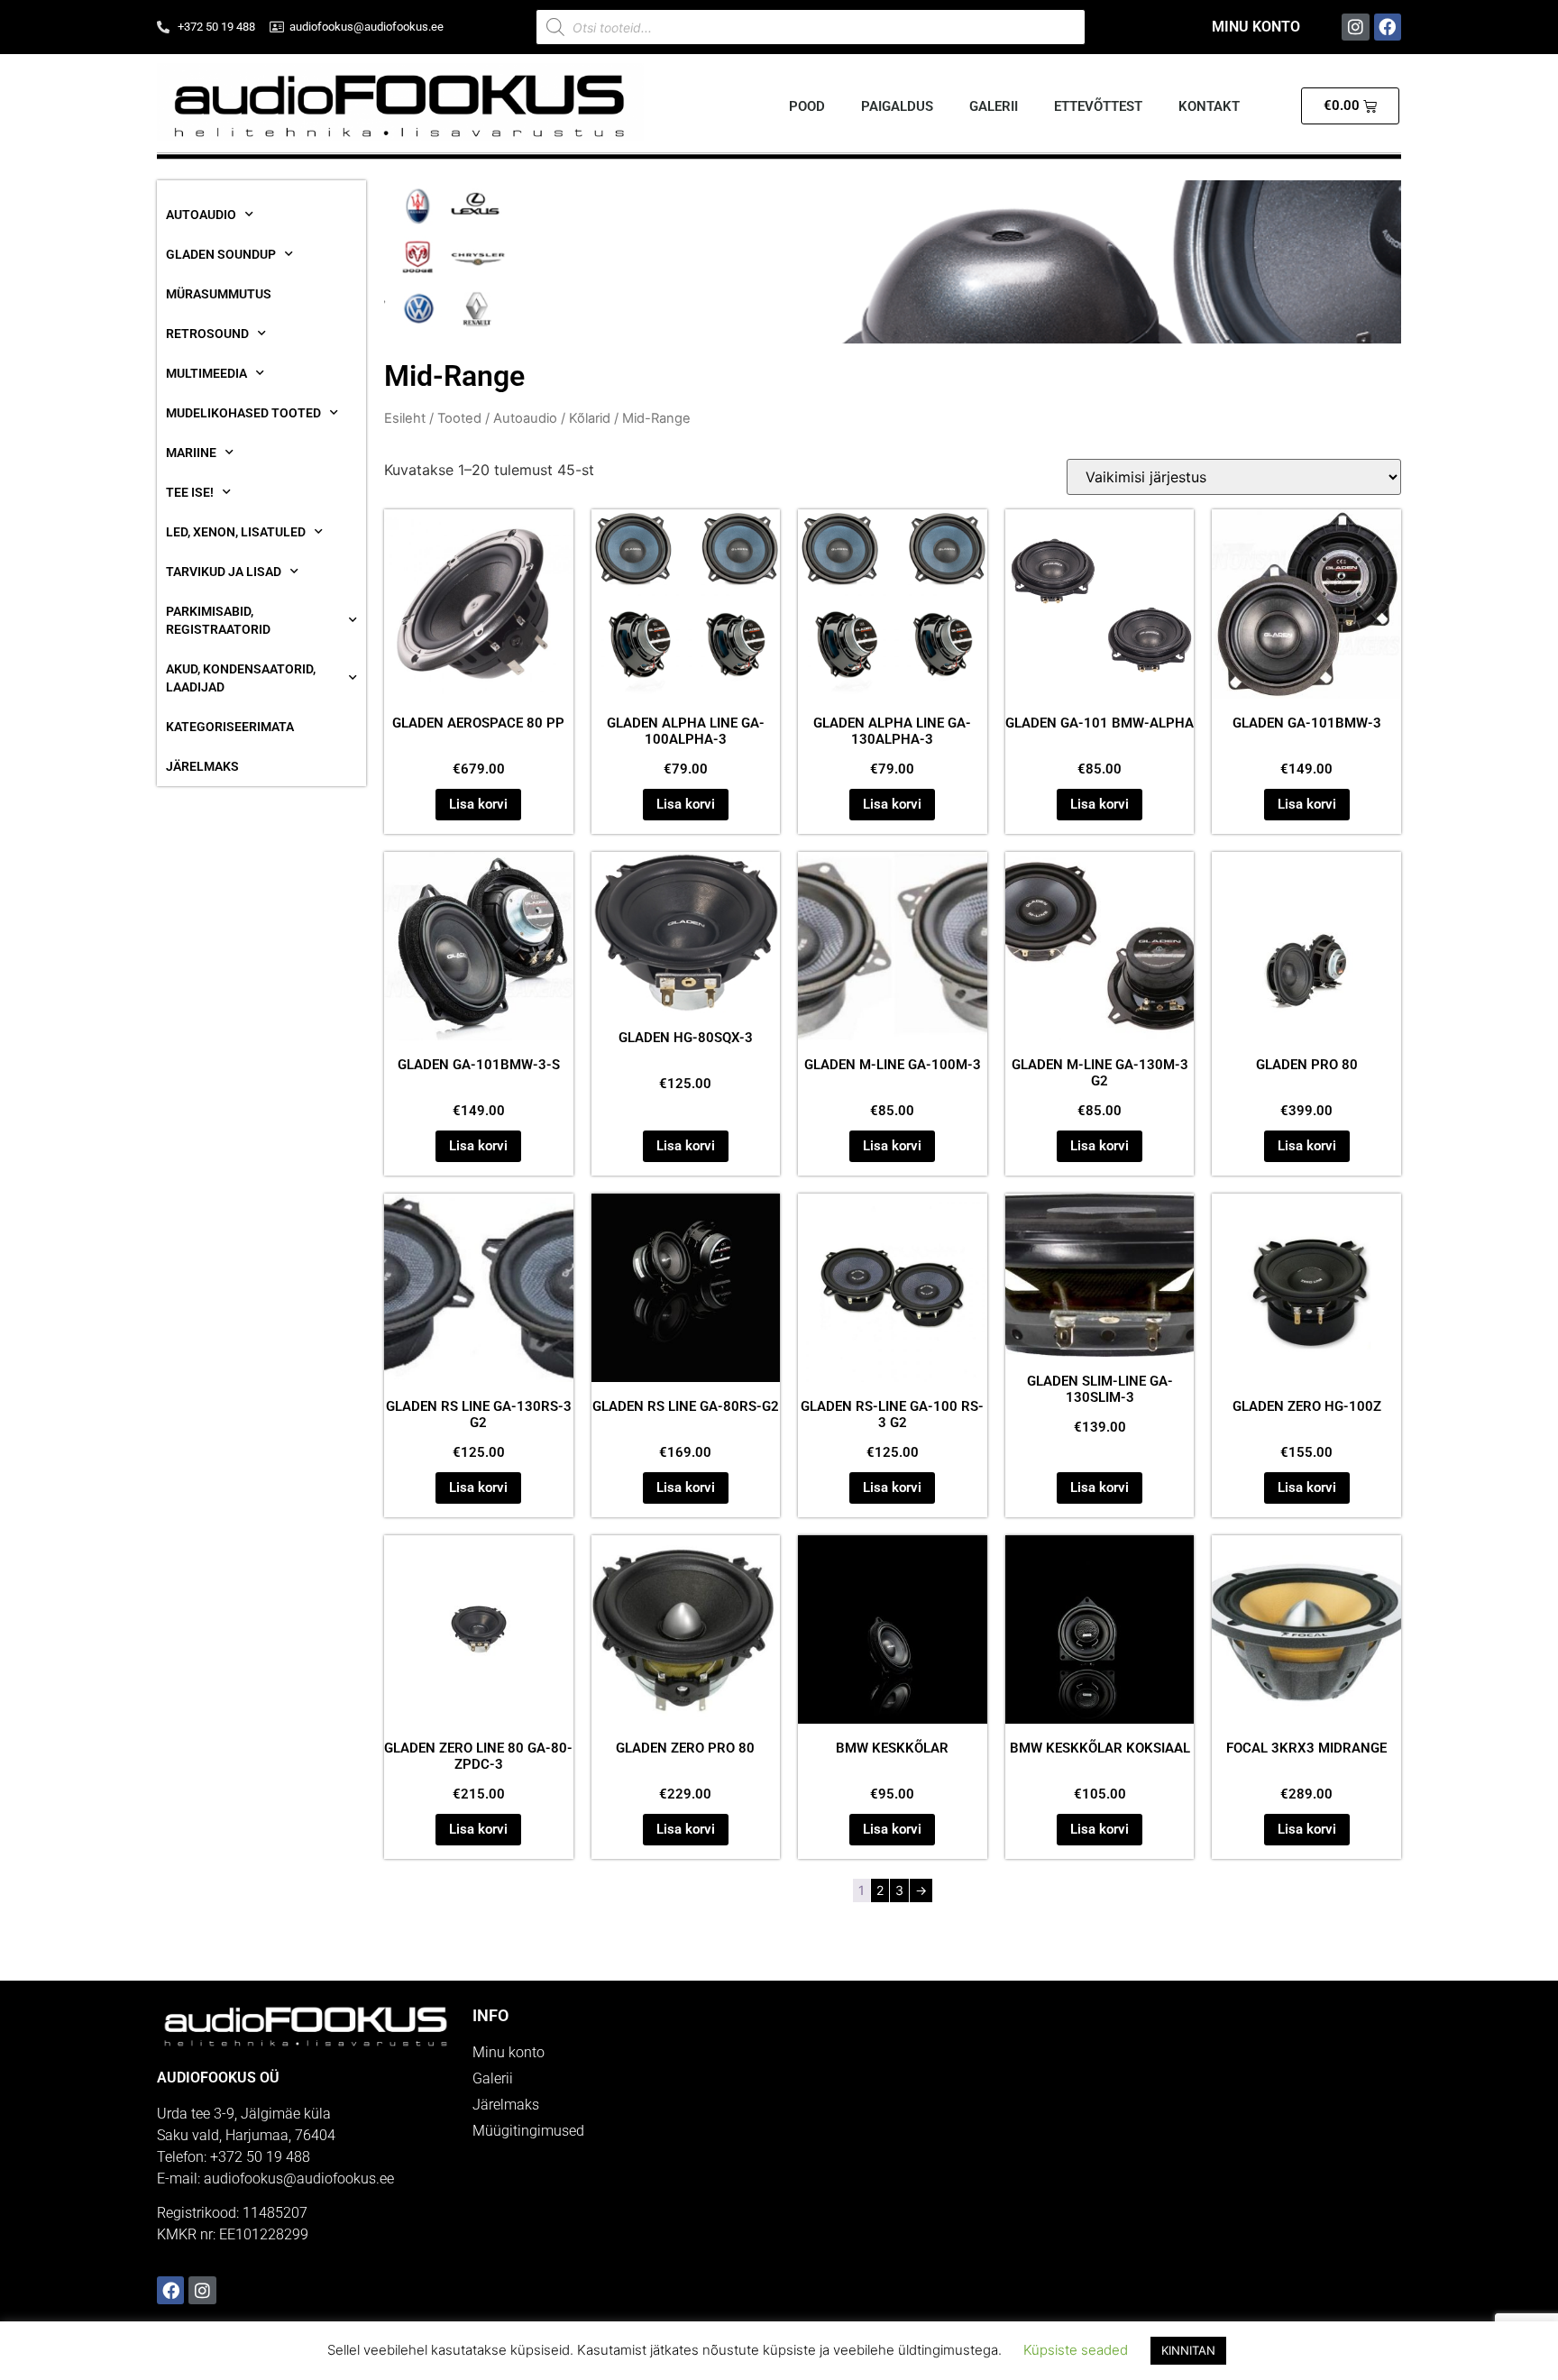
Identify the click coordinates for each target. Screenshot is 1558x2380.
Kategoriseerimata (230, 727)
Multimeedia (206, 373)
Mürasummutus (219, 294)
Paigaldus (897, 106)
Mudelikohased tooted (243, 413)
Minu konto (1256, 27)
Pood (807, 106)
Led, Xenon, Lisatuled (236, 532)
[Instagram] (1355, 27)
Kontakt (1209, 106)
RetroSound (207, 334)
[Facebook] (1388, 27)
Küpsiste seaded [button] (1076, 2350)
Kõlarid (590, 418)
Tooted (459, 418)
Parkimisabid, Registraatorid (218, 620)
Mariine (191, 453)
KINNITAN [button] (1188, 2350)
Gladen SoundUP (221, 254)
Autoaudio (201, 215)
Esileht (405, 418)
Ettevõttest (1098, 106)
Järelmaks (202, 766)
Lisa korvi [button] (478, 804)
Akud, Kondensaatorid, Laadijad (241, 678)
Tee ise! (190, 492)
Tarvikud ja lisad (224, 572)
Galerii (994, 106)
